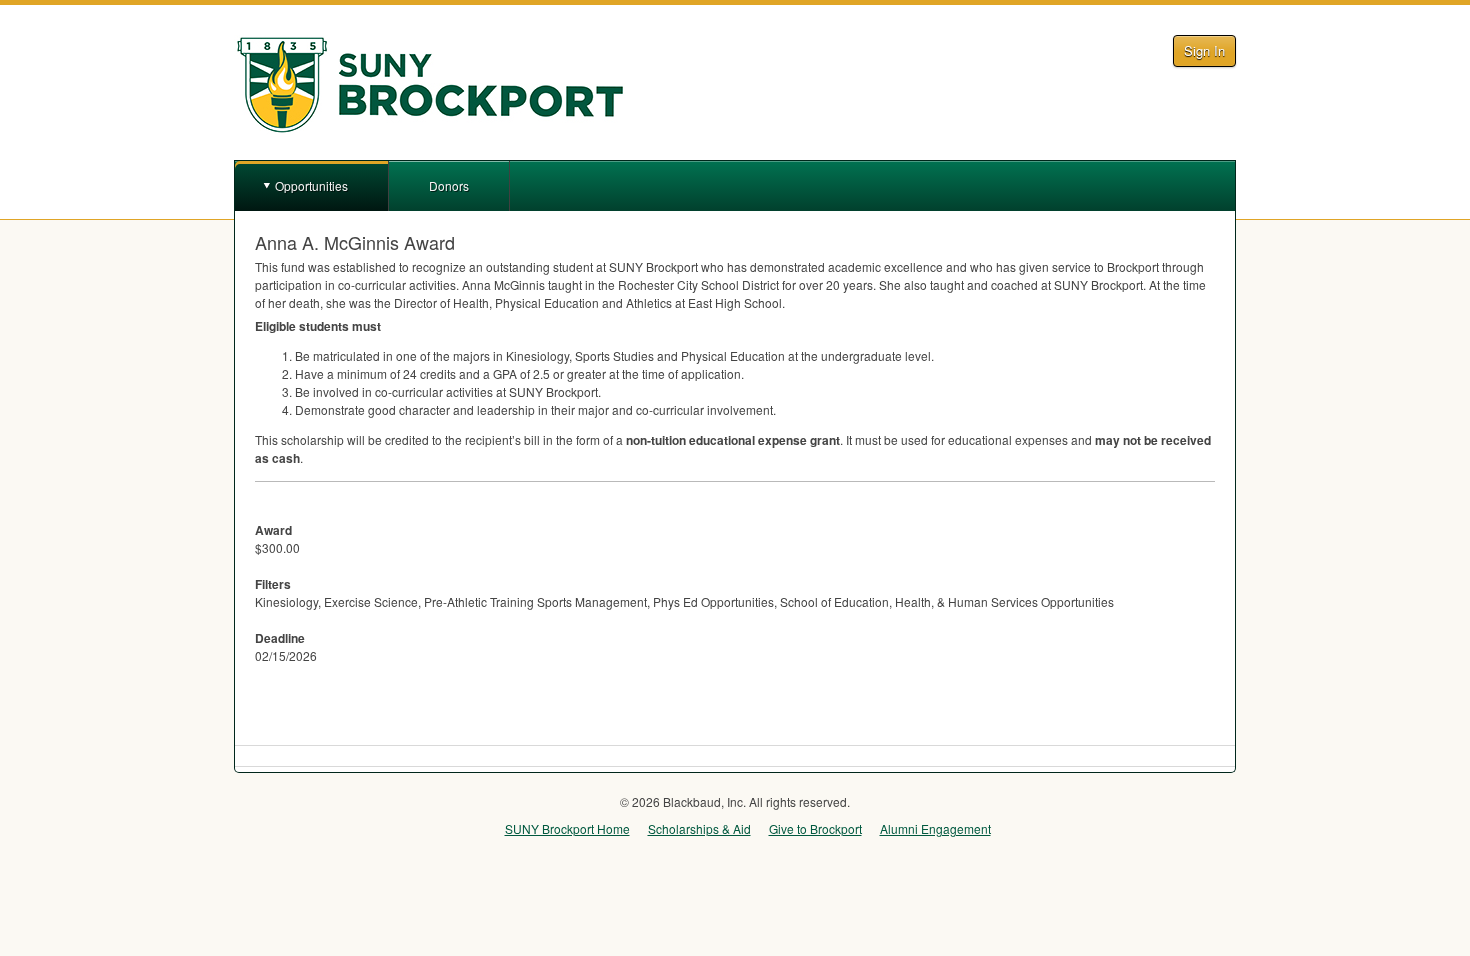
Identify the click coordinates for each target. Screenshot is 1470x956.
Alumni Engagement (935, 828)
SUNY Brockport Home (567, 828)
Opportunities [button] (311, 185)
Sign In (1204, 50)
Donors (449, 185)
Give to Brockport (815, 828)
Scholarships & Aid (699, 828)
